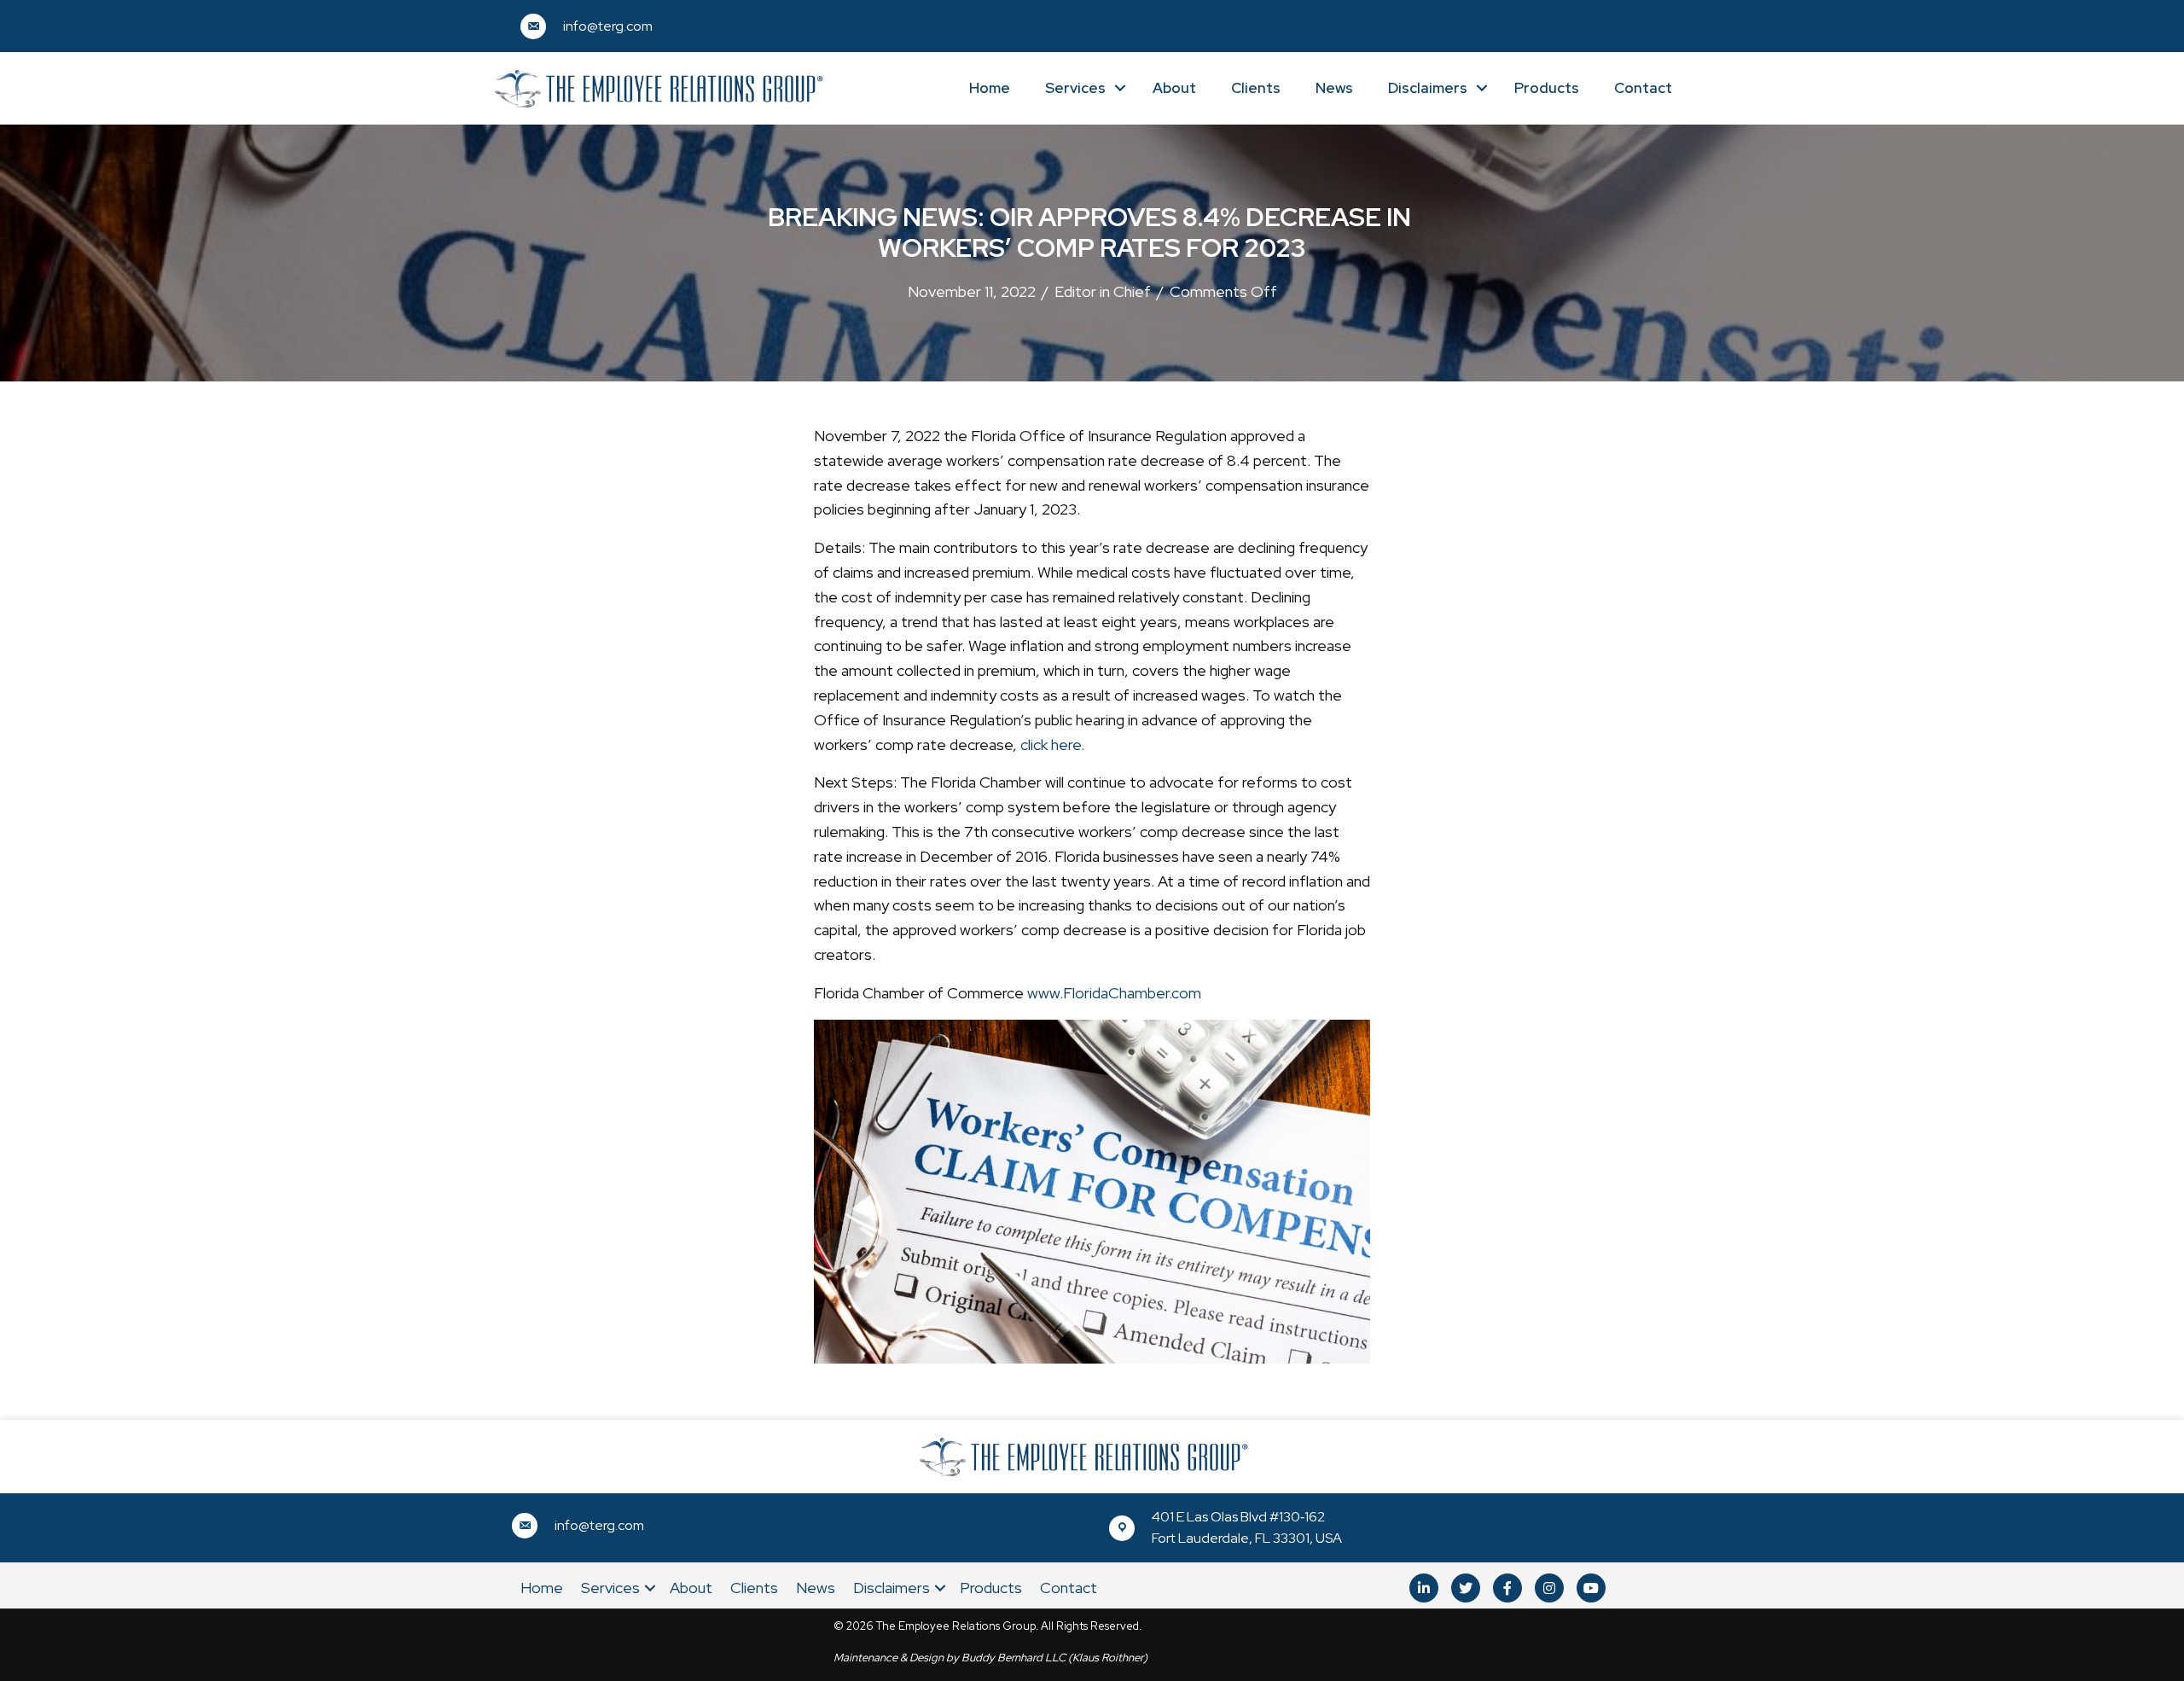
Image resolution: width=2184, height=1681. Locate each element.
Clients (1256, 88)
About (1174, 88)
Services (1075, 88)
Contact (1643, 88)
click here (1051, 745)
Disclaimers (1428, 88)
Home (990, 88)
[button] (1424, 1588)
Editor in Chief (1103, 291)
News (1334, 88)
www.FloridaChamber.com (1114, 993)
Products (1547, 88)
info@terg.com (608, 26)
